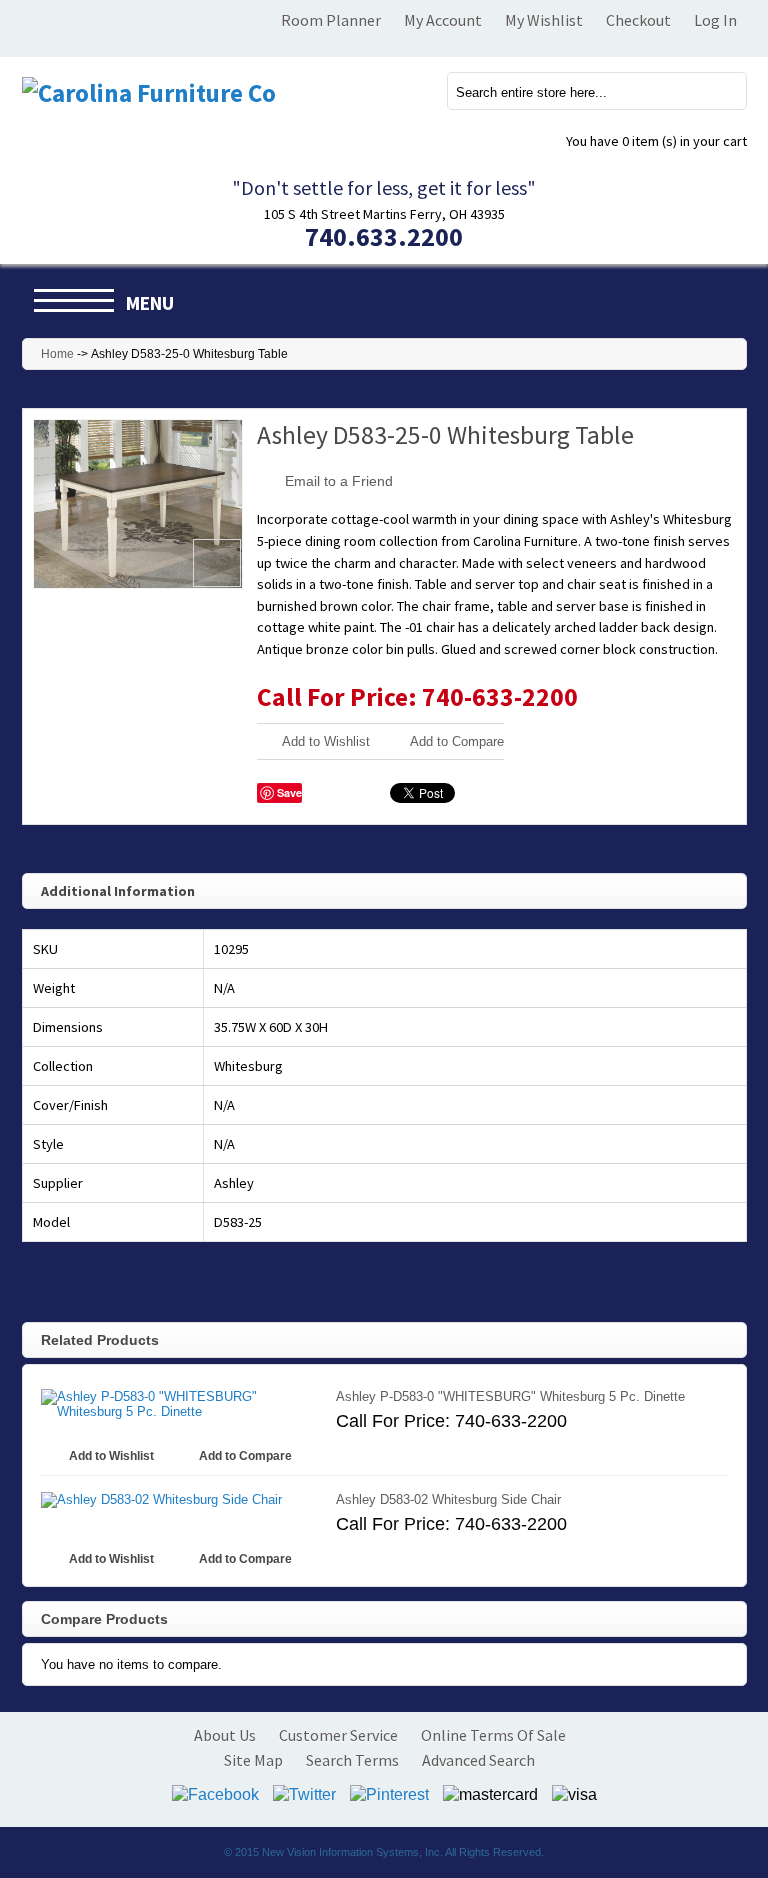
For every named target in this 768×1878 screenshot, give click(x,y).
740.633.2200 (384, 236)
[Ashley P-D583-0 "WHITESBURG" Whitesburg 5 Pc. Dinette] (178, 1404)
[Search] (720, 90)
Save (289, 792)
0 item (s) (656, 141)
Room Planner (331, 20)
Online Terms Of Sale (493, 1735)
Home (57, 354)
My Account (443, 20)
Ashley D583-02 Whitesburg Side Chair (448, 1499)
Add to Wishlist (326, 741)
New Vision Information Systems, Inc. (352, 1852)
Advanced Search (478, 1760)
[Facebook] (215, 1793)
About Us (225, 1735)
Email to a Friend (339, 481)
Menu (150, 303)
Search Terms (352, 1760)
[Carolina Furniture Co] (149, 93)
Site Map (253, 1760)
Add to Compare (457, 741)
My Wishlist (544, 20)
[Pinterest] (389, 1793)
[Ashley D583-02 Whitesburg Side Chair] (178, 1500)
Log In (715, 20)
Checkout (638, 20)
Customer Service (338, 1735)
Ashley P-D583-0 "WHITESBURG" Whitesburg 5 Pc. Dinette (510, 1396)
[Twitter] (304, 1793)
